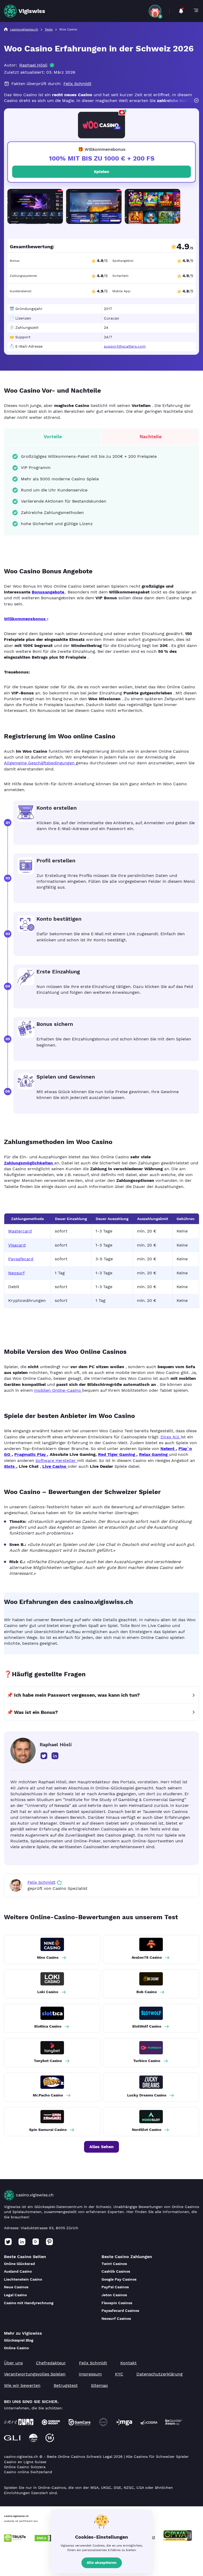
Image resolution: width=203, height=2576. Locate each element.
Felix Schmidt (77, 84)
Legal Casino (15, 2295)
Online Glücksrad (19, 2264)
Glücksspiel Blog (19, 2340)
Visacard (17, 1245)
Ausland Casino (18, 2271)
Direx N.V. (171, 1437)
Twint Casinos (114, 2264)
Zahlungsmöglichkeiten (29, 1163)
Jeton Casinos (114, 2295)
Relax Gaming (154, 1454)
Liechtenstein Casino (23, 2279)
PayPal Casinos (115, 2287)
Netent (168, 1449)
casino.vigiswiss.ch (35, 2195)
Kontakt (128, 2363)
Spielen (101, 172)
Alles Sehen (101, 2147)
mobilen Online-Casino (58, 1390)
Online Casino (16, 2348)
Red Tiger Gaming (117, 1454)
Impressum (90, 2374)
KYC (119, 2374)
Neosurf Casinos (116, 2318)
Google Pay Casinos (119, 2279)
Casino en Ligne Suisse (25, 2462)
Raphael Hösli (33, 65)
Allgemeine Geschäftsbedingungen (40, 763)
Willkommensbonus (26, 619)
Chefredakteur (51, 2363)
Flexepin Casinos (117, 2303)
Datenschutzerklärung (160, 2374)
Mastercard (20, 1231)
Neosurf (16, 1273)
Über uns (13, 2363)
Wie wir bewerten (22, 2385)
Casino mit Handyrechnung (29, 2303)
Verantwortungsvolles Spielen (35, 2374)
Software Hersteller (56, 1460)
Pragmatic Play (31, 1454)
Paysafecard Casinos (120, 2311)
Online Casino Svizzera (25, 2467)
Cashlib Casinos (116, 2271)
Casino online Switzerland (28, 2472)
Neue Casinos (16, 2287)
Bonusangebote (49, 592)
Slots (10, 1466)
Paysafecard (21, 1259)
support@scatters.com (125, 346)
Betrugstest (66, 2385)
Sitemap (99, 2385)
